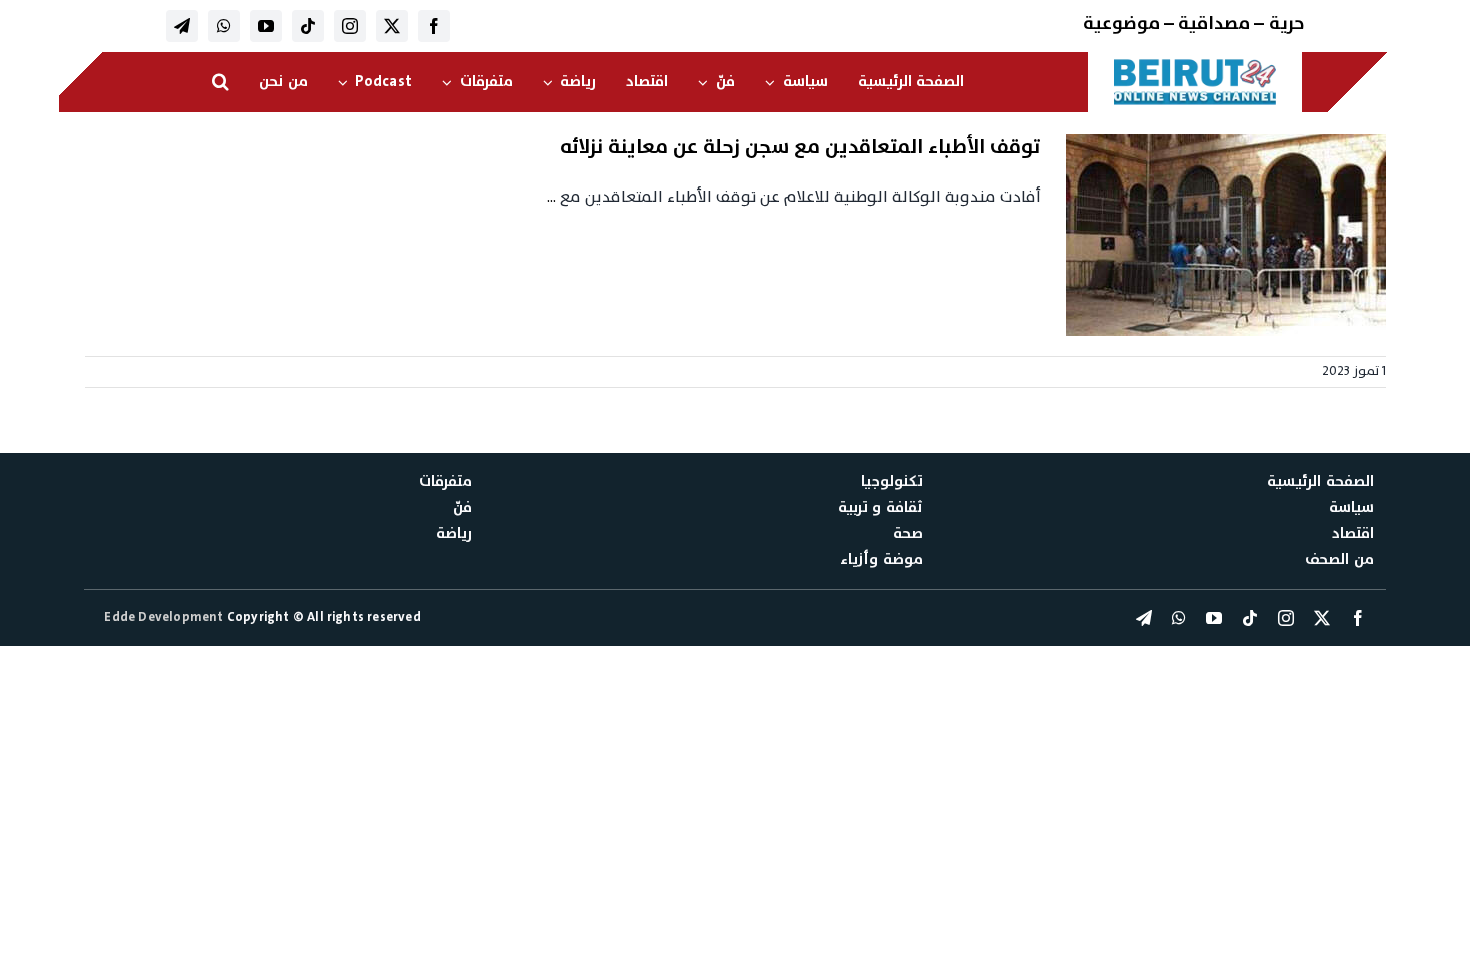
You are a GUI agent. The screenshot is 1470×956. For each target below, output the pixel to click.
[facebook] (434, 26)
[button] (220, 82)
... (551, 197)
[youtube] (266, 26)
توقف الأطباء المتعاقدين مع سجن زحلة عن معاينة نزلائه (800, 147)
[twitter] (392, 26)
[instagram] (350, 26)
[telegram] (182, 26)
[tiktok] (308, 26)
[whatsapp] (224, 26)
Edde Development (165, 617)
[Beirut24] (1195, 64)
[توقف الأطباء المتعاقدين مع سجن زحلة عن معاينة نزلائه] (1226, 235)
